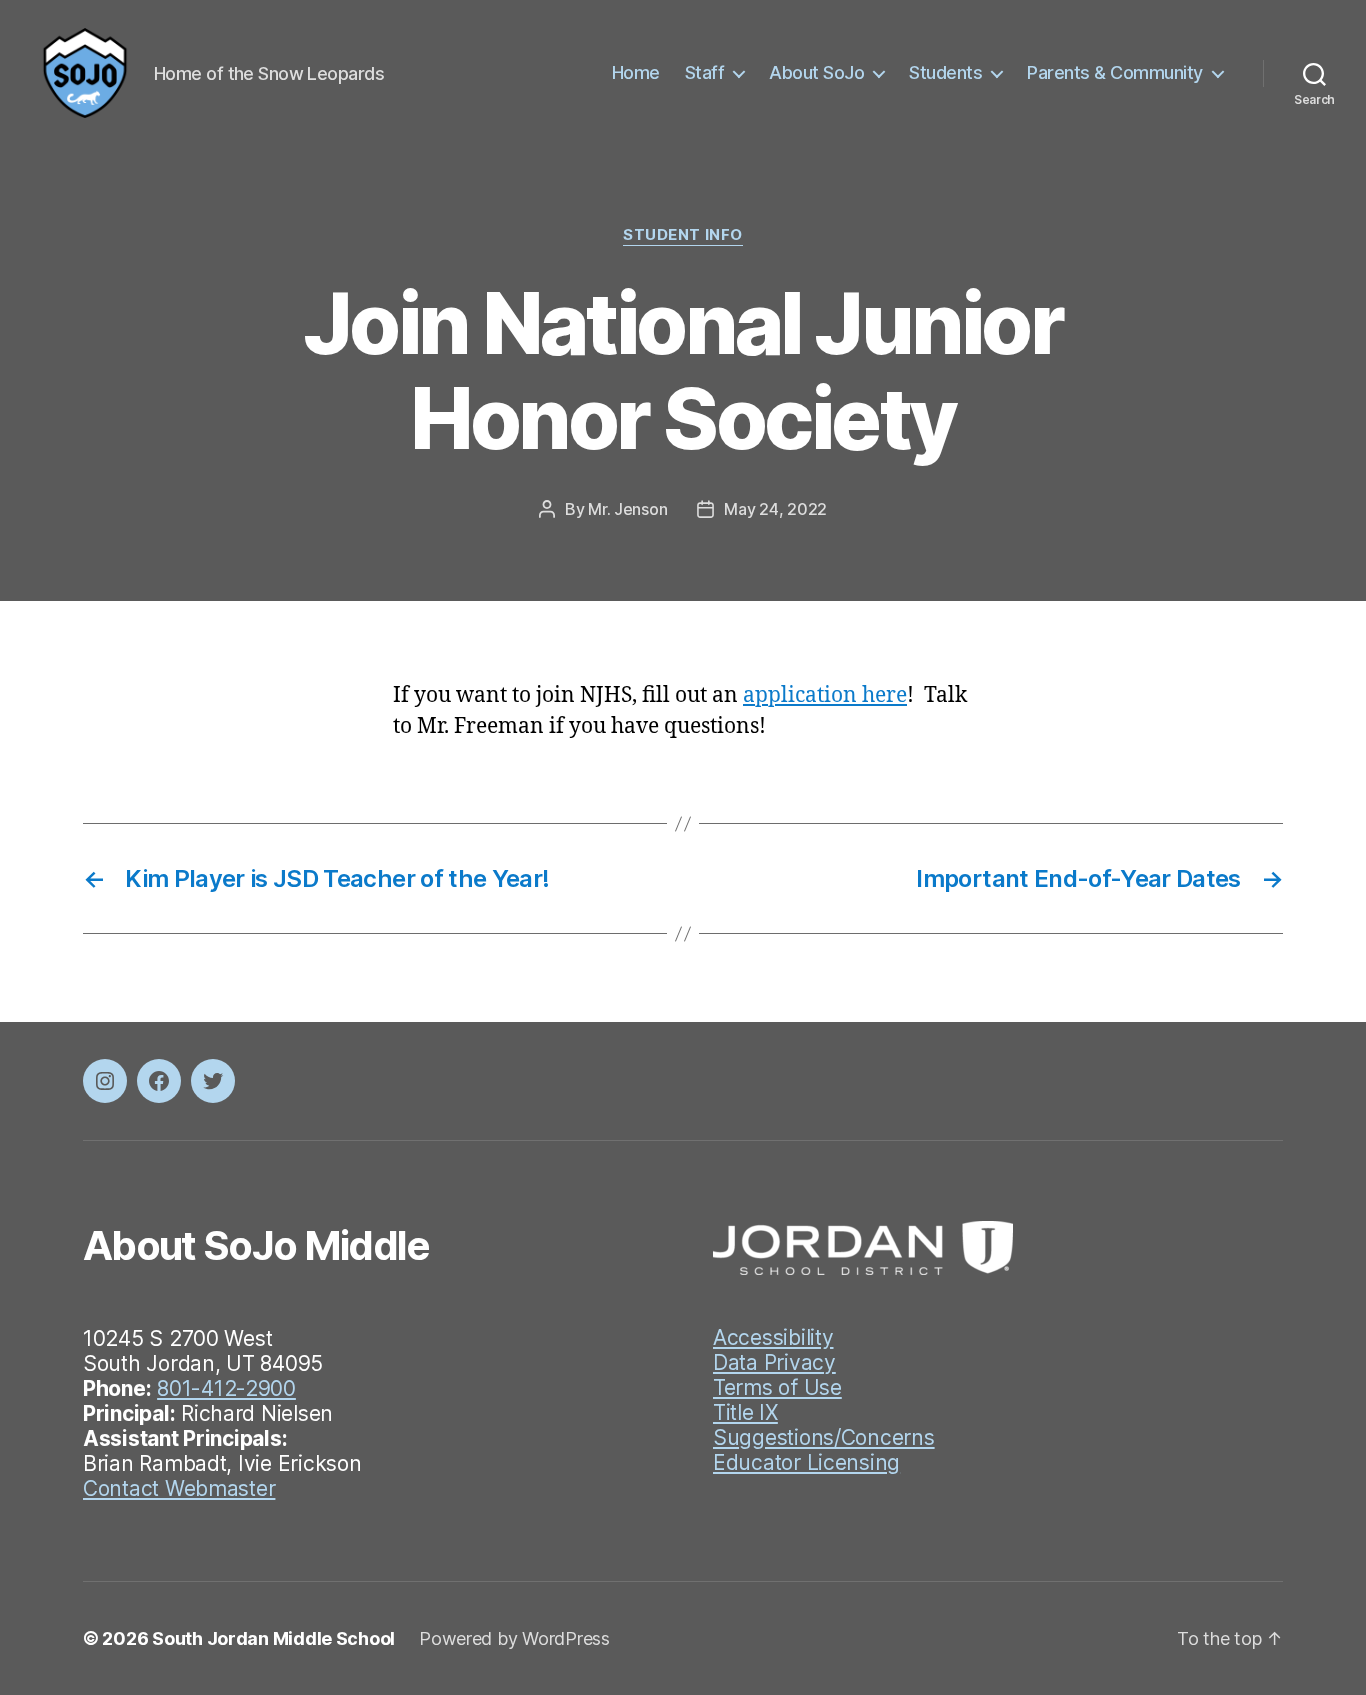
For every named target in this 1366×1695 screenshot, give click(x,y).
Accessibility (773, 1337)
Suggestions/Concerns (824, 1437)
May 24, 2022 (775, 509)
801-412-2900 (226, 1388)
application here (825, 695)
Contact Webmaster (179, 1488)
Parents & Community (1115, 72)
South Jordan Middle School (273, 1638)
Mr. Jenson (627, 509)
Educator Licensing (806, 1462)
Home (636, 72)
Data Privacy (774, 1362)
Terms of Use (777, 1387)
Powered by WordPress (514, 1638)
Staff (705, 72)
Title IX (745, 1412)
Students (945, 72)
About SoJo (816, 72)
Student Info (683, 235)
